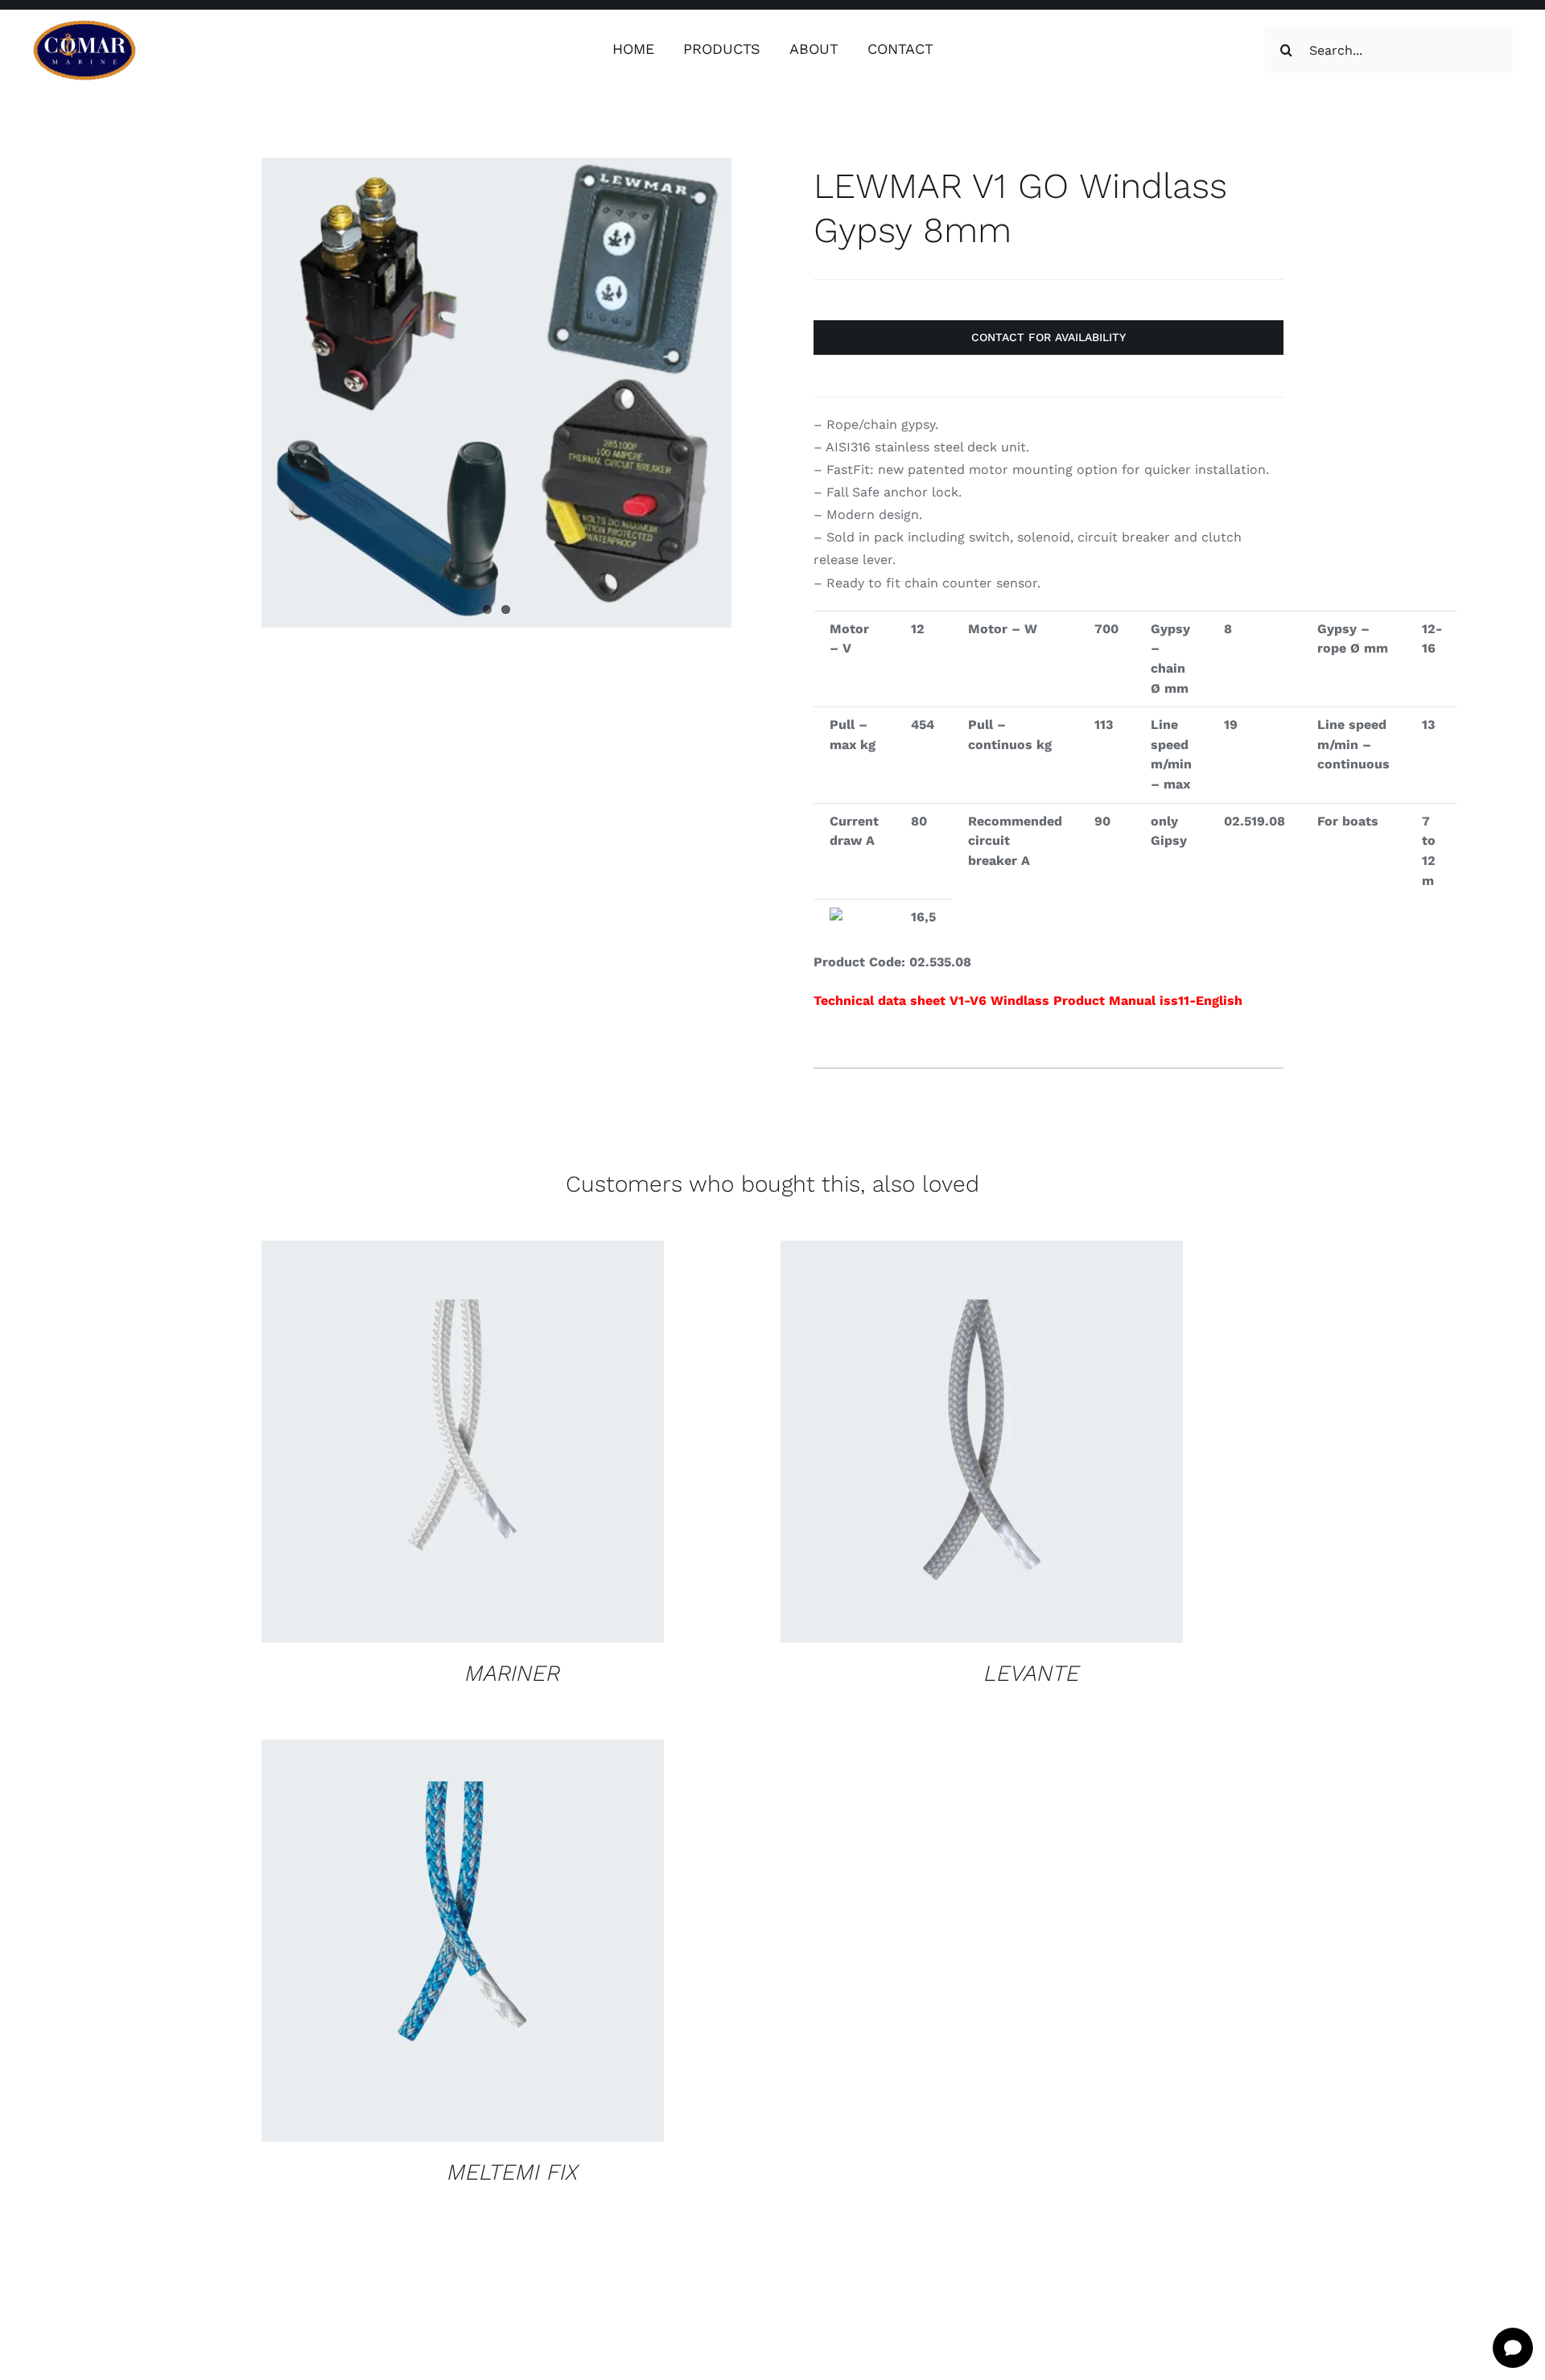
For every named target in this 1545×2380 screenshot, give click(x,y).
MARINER (513, 1673)
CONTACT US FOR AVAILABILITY (413, 1445)
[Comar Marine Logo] (84, 25)
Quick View (569, 1445)
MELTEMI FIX (513, 2172)
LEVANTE (1032, 1673)
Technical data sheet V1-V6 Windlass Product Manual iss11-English (1028, 1001)
